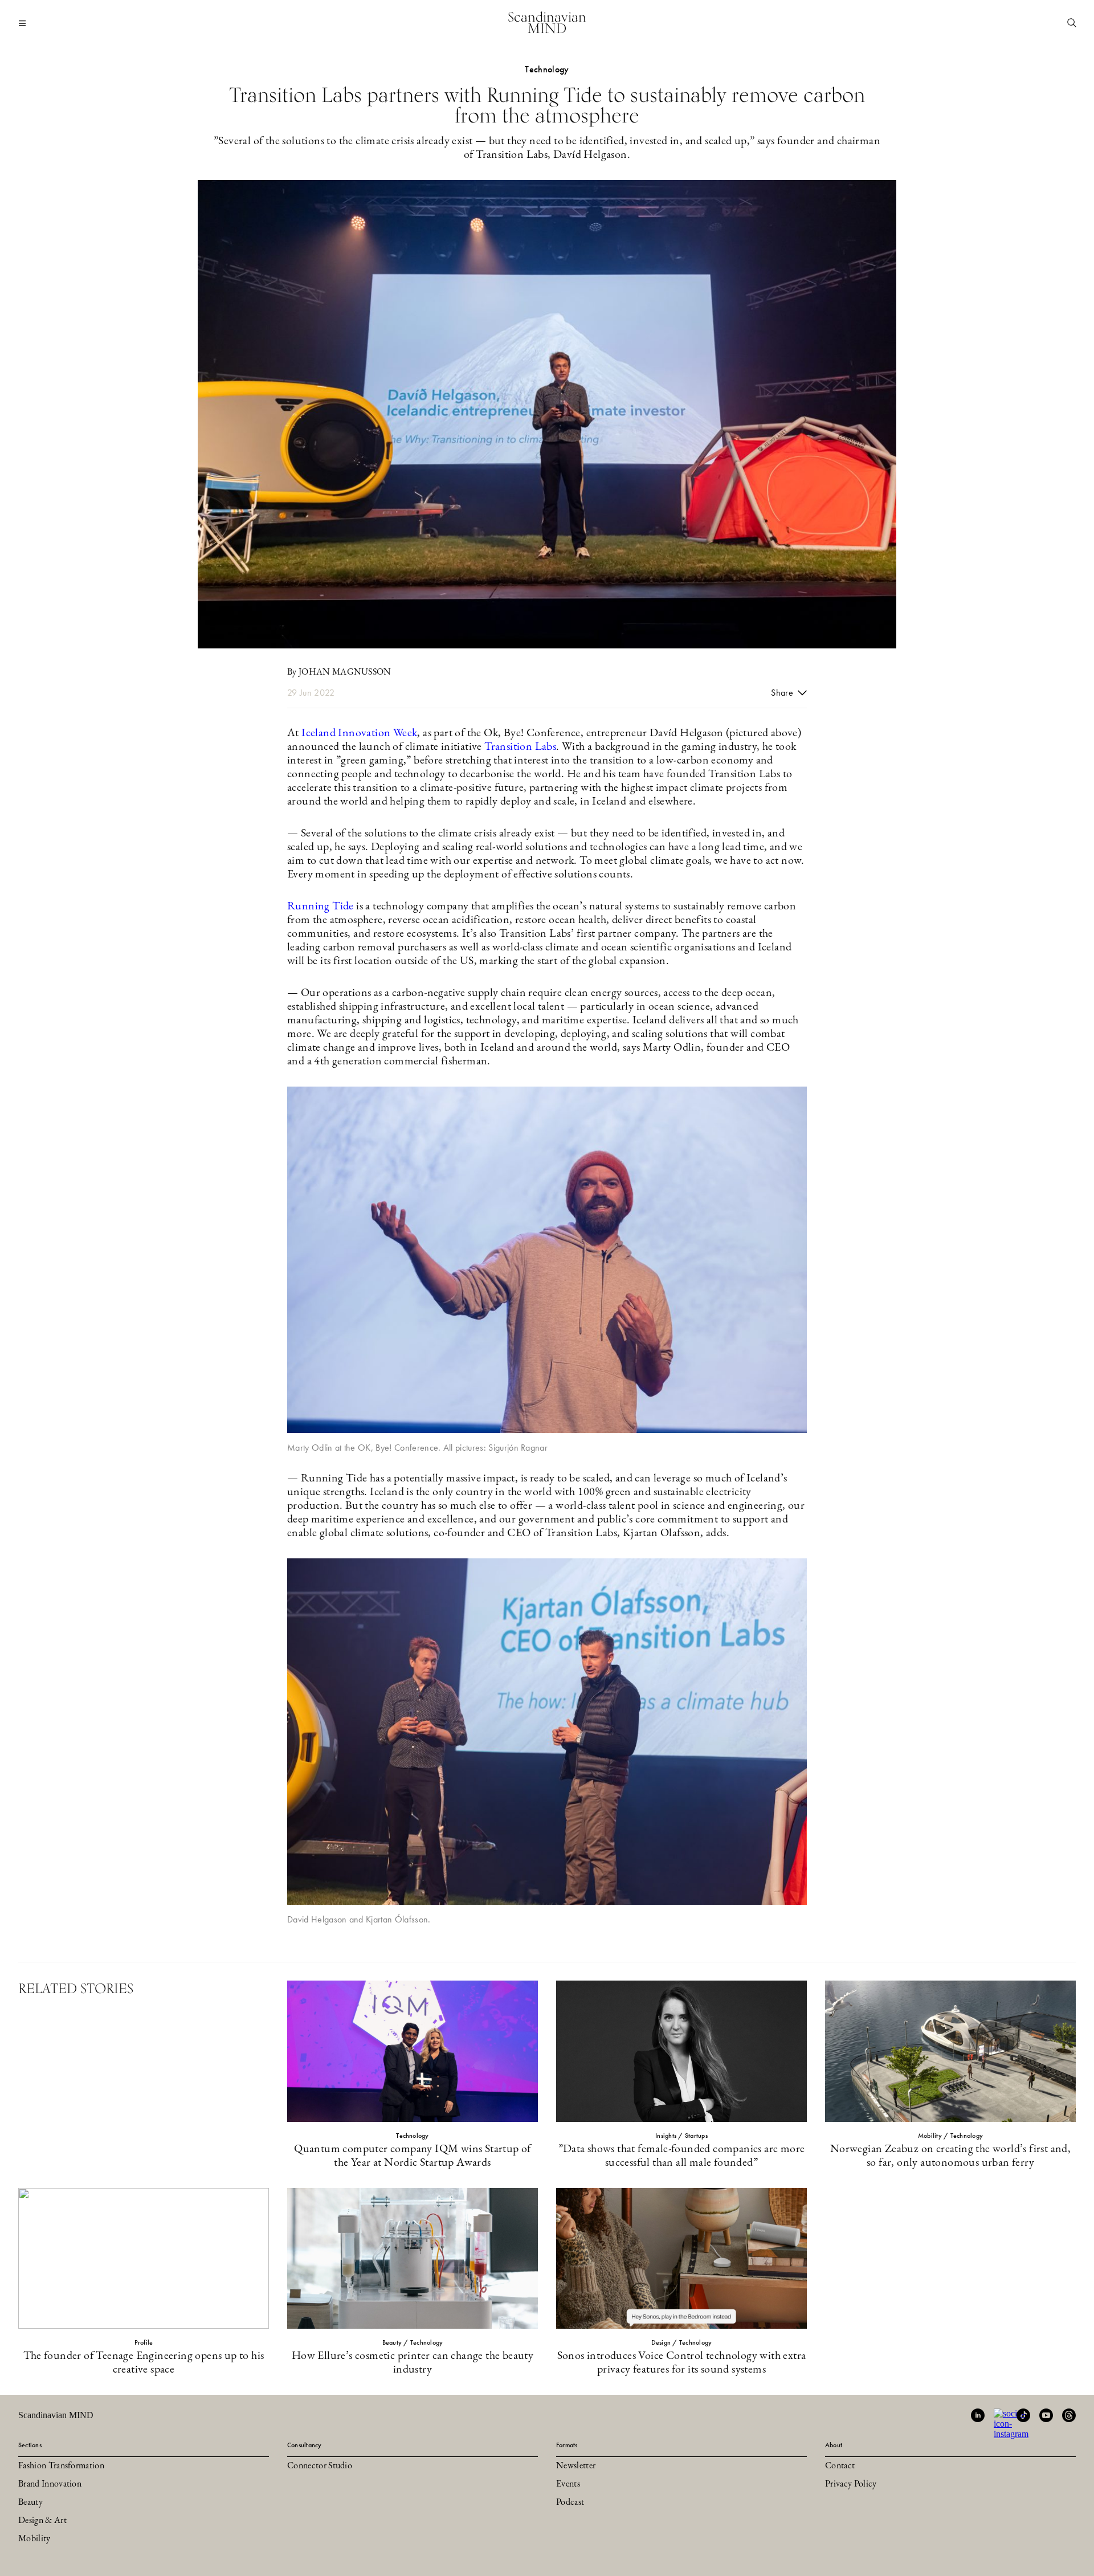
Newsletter (576, 2466)
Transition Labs (520, 747)
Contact (840, 2466)
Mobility (34, 2539)
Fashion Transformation (61, 2466)
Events (568, 2484)
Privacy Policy (851, 2484)
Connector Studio (320, 2466)
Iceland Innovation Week (359, 733)
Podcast (570, 2502)
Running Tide (321, 907)
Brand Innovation (50, 2484)
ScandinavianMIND (547, 23)
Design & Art (42, 2521)
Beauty (30, 2502)
